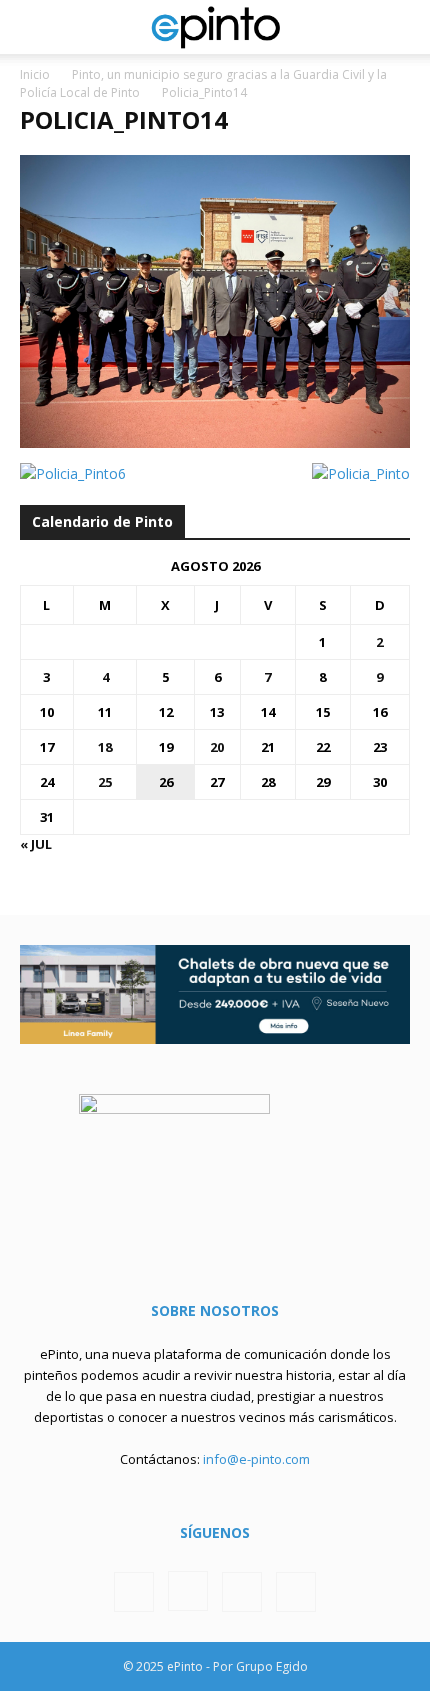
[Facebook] (134, 1592)
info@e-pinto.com (256, 1459)
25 (105, 782)
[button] (34, 27)
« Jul (36, 844)
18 (105, 747)
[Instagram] (188, 1591)
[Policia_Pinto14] (215, 442)
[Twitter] (242, 1592)
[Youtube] (296, 1592)
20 (217, 747)
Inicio (35, 74)
